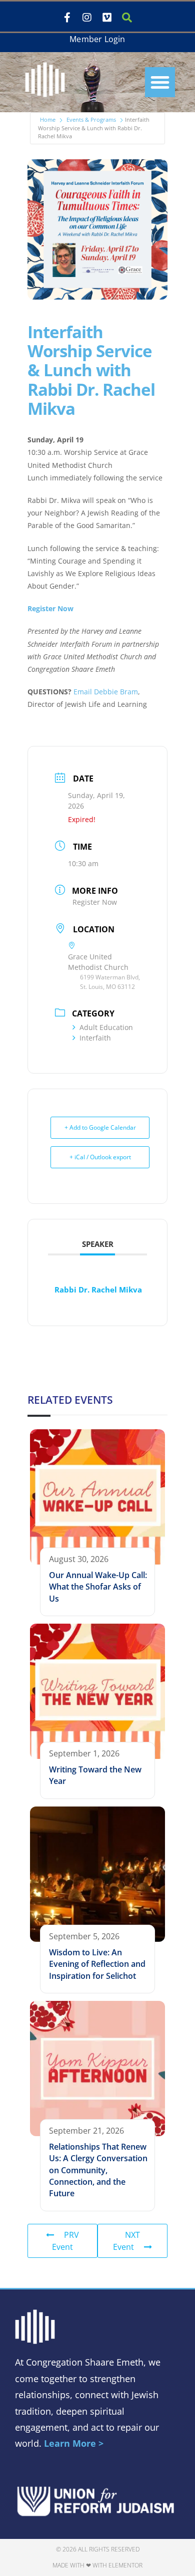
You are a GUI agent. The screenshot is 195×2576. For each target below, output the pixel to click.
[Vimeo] (107, 18)
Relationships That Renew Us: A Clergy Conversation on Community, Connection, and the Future (98, 2170)
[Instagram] (87, 18)
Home (48, 119)
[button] (160, 82)
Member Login (97, 39)
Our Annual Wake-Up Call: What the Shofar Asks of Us (98, 1587)
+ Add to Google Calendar (100, 1127)
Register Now (50, 608)
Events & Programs (91, 119)
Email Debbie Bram (106, 692)
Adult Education (106, 1027)
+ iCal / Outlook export (100, 1157)
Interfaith (95, 1038)
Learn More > (74, 2443)
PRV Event (65, 2241)
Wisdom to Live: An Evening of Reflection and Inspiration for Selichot (97, 1964)
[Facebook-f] (67, 18)
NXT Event (126, 2241)
